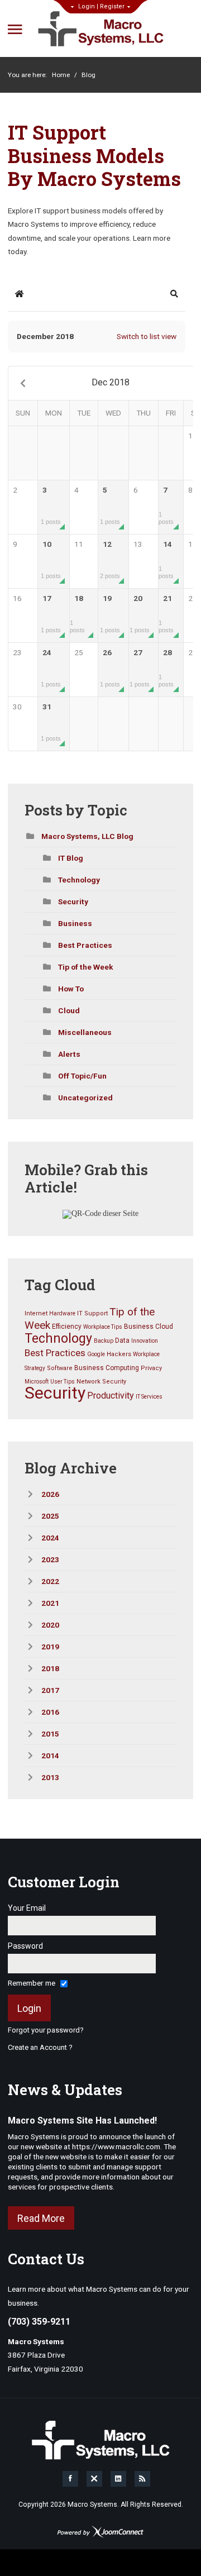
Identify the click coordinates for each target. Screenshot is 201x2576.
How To (71, 989)
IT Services (149, 1397)
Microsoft (37, 1382)
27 (140, 668)
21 (166, 614)
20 (140, 614)
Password (25, 1946)
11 (79, 544)
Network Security (101, 1382)
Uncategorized (85, 1098)
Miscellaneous (85, 1032)
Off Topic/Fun (82, 1076)
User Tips (63, 1382)
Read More (41, 2218)
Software (60, 1368)
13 (138, 544)
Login (87, 6)
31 (51, 722)
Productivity (111, 1396)
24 (51, 668)
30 (17, 707)
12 (110, 559)
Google (96, 1354)
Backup (104, 1341)
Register (112, 6)
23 (17, 652)
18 (77, 614)
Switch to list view (147, 336)
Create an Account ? (40, 2047)
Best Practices (85, 945)
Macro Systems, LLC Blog (87, 836)
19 (110, 614)
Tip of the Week (86, 967)
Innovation (145, 1341)
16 (17, 598)
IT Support (92, 1313)
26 (110, 668)
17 (51, 614)
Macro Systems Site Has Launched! (82, 2121)
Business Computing (107, 1368)
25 (79, 652)
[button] (174, 294)
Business (75, 923)
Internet (36, 1313)
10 (51, 559)
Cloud (69, 1010)
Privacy (151, 1368)
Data (122, 1341)
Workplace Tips (103, 1327)
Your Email (27, 1908)
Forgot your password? (46, 2030)
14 (166, 559)
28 (166, 668)
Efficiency (67, 1327)
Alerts (69, 1054)
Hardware (62, 1313)
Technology (79, 880)
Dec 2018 (111, 382)
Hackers (119, 1354)
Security (73, 901)
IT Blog (71, 858)
